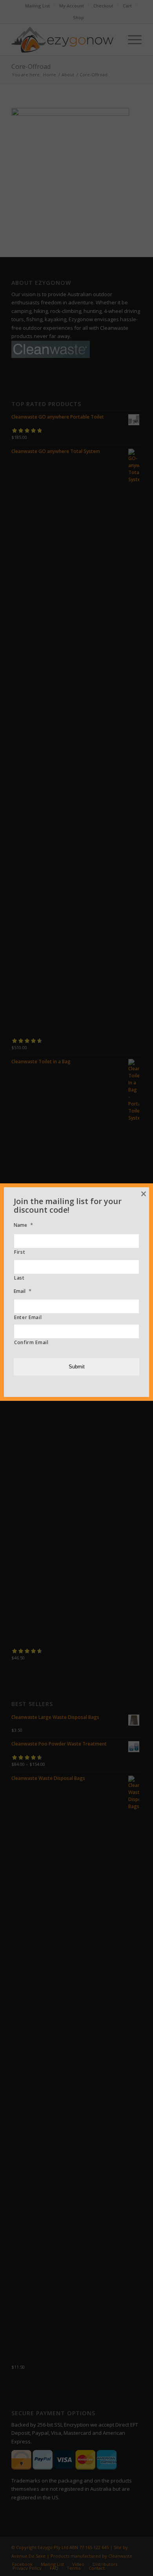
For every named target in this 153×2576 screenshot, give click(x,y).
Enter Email (28, 1317)
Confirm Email (31, 1342)
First (20, 1252)
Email (23, 1291)
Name (23, 1225)
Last (19, 1278)
